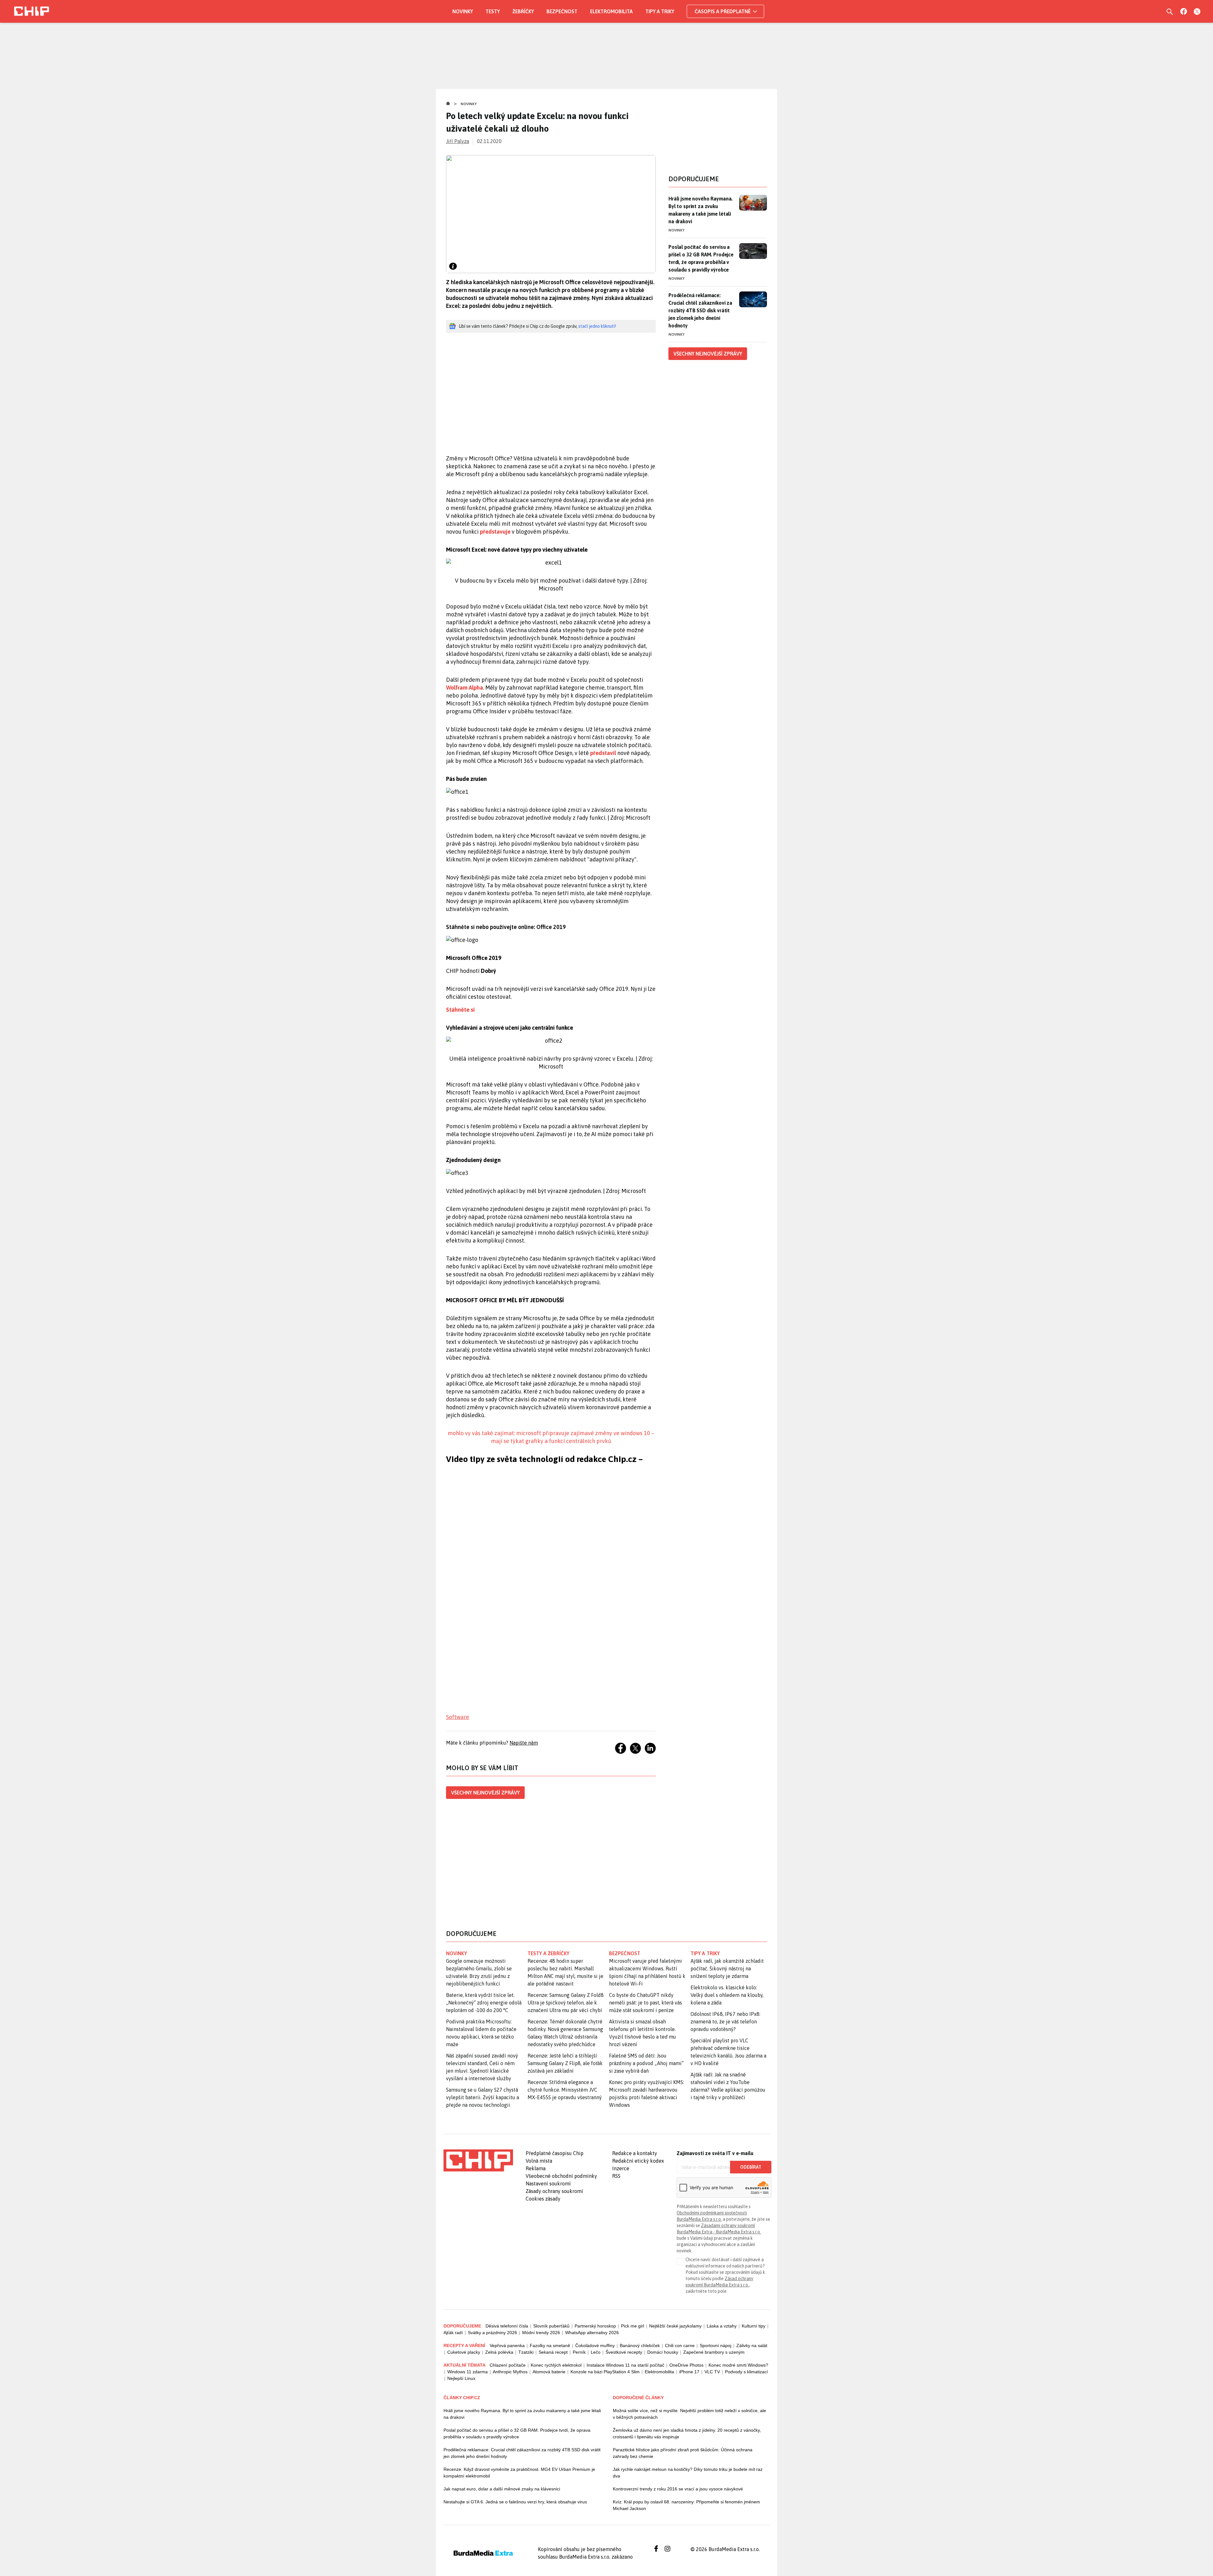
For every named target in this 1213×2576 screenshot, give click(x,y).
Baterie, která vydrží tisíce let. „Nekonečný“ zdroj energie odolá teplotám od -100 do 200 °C (484, 2003)
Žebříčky (523, 11)
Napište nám (524, 1743)
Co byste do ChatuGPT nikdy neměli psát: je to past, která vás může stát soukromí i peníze (646, 2003)
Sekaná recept (553, 2352)
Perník (579, 2352)
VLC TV (712, 2372)
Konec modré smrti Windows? (738, 2365)
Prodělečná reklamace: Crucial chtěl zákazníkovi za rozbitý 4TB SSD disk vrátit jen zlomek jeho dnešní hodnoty (700, 310)
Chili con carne (680, 2345)
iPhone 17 (689, 2372)
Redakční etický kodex (638, 2161)
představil (603, 753)
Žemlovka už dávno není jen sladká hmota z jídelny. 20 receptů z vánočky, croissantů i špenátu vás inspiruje (687, 2433)
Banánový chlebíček (640, 2345)
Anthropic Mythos (510, 2372)
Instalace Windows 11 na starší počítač (625, 2365)
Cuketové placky (464, 2352)
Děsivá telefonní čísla (507, 2326)
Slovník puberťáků (551, 2326)
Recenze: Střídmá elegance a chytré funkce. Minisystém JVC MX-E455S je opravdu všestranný (565, 2090)
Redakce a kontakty (635, 2153)
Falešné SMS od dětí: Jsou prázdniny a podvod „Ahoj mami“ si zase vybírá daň (646, 2063)
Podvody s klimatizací (746, 2372)
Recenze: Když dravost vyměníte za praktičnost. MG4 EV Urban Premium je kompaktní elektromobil (519, 2473)
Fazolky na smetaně (550, 2345)
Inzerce (621, 2168)
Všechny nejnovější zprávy (485, 1793)
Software (458, 1717)
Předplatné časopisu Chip (555, 2153)
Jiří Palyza (458, 141)
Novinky (463, 11)
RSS (616, 2176)
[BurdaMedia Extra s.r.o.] (478, 2160)
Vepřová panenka (507, 2345)
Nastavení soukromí (548, 2184)
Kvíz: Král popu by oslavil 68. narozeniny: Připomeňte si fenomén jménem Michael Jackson (686, 2505)
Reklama (536, 2168)
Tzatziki (526, 2352)
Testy (493, 11)
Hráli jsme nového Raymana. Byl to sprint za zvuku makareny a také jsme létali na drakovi (700, 210)
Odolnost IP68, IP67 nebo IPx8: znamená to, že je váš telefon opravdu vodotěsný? (725, 2022)
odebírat (751, 2167)
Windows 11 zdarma (468, 2372)
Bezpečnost (562, 11)
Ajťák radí (453, 2333)
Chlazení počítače (508, 2365)
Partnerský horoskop (595, 2326)
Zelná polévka (499, 2352)
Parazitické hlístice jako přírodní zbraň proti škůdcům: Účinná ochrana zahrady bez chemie (683, 2453)
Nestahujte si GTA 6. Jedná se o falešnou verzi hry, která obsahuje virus (515, 2502)
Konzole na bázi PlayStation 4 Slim (605, 2372)
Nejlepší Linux (461, 2378)
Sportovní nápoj (715, 2345)
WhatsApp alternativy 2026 (592, 2333)
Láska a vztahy (722, 2326)
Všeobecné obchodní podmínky (561, 2176)
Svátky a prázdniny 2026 (492, 2333)
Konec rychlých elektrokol (556, 2365)
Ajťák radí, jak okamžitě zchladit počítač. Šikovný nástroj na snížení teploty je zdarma (727, 1968)
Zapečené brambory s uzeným (714, 2352)
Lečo (596, 2352)
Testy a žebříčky (549, 1953)
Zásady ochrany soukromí (554, 2191)
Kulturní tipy (754, 2326)
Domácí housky (663, 2352)
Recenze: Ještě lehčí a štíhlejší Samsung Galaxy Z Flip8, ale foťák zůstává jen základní (565, 2063)
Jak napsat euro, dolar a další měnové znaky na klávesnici (502, 2489)
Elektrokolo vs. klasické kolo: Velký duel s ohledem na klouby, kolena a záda (727, 1995)
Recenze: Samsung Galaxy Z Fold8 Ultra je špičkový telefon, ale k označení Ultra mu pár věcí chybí (566, 2003)
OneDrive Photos (686, 2365)
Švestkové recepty (624, 2352)
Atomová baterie (549, 2372)
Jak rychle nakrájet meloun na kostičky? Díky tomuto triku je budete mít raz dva (688, 2473)
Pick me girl (633, 2326)
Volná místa (539, 2161)
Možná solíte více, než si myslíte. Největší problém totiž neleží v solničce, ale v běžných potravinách (689, 2414)
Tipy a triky (660, 11)
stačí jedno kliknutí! (597, 326)
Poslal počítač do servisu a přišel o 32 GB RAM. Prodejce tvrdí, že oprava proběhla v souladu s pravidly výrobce (701, 258)
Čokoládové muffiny (595, 2345)
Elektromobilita (611, 11)
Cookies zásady (543, 2199)
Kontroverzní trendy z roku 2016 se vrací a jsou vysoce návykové (678, 2489)
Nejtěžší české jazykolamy (675, 2326)
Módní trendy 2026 (541, 2333)
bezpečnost (625, 1953)
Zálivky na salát (752, 2345)
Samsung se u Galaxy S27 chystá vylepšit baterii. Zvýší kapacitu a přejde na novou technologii (483, 2097)
